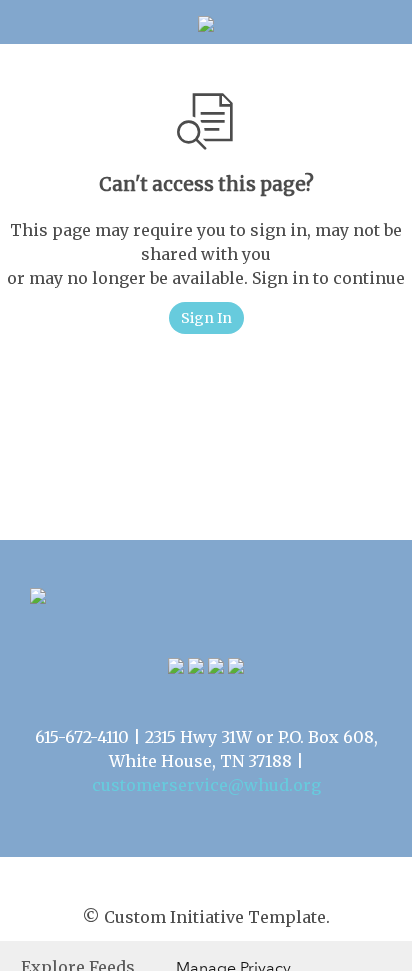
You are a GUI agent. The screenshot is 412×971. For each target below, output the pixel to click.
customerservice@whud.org (206, 785)
